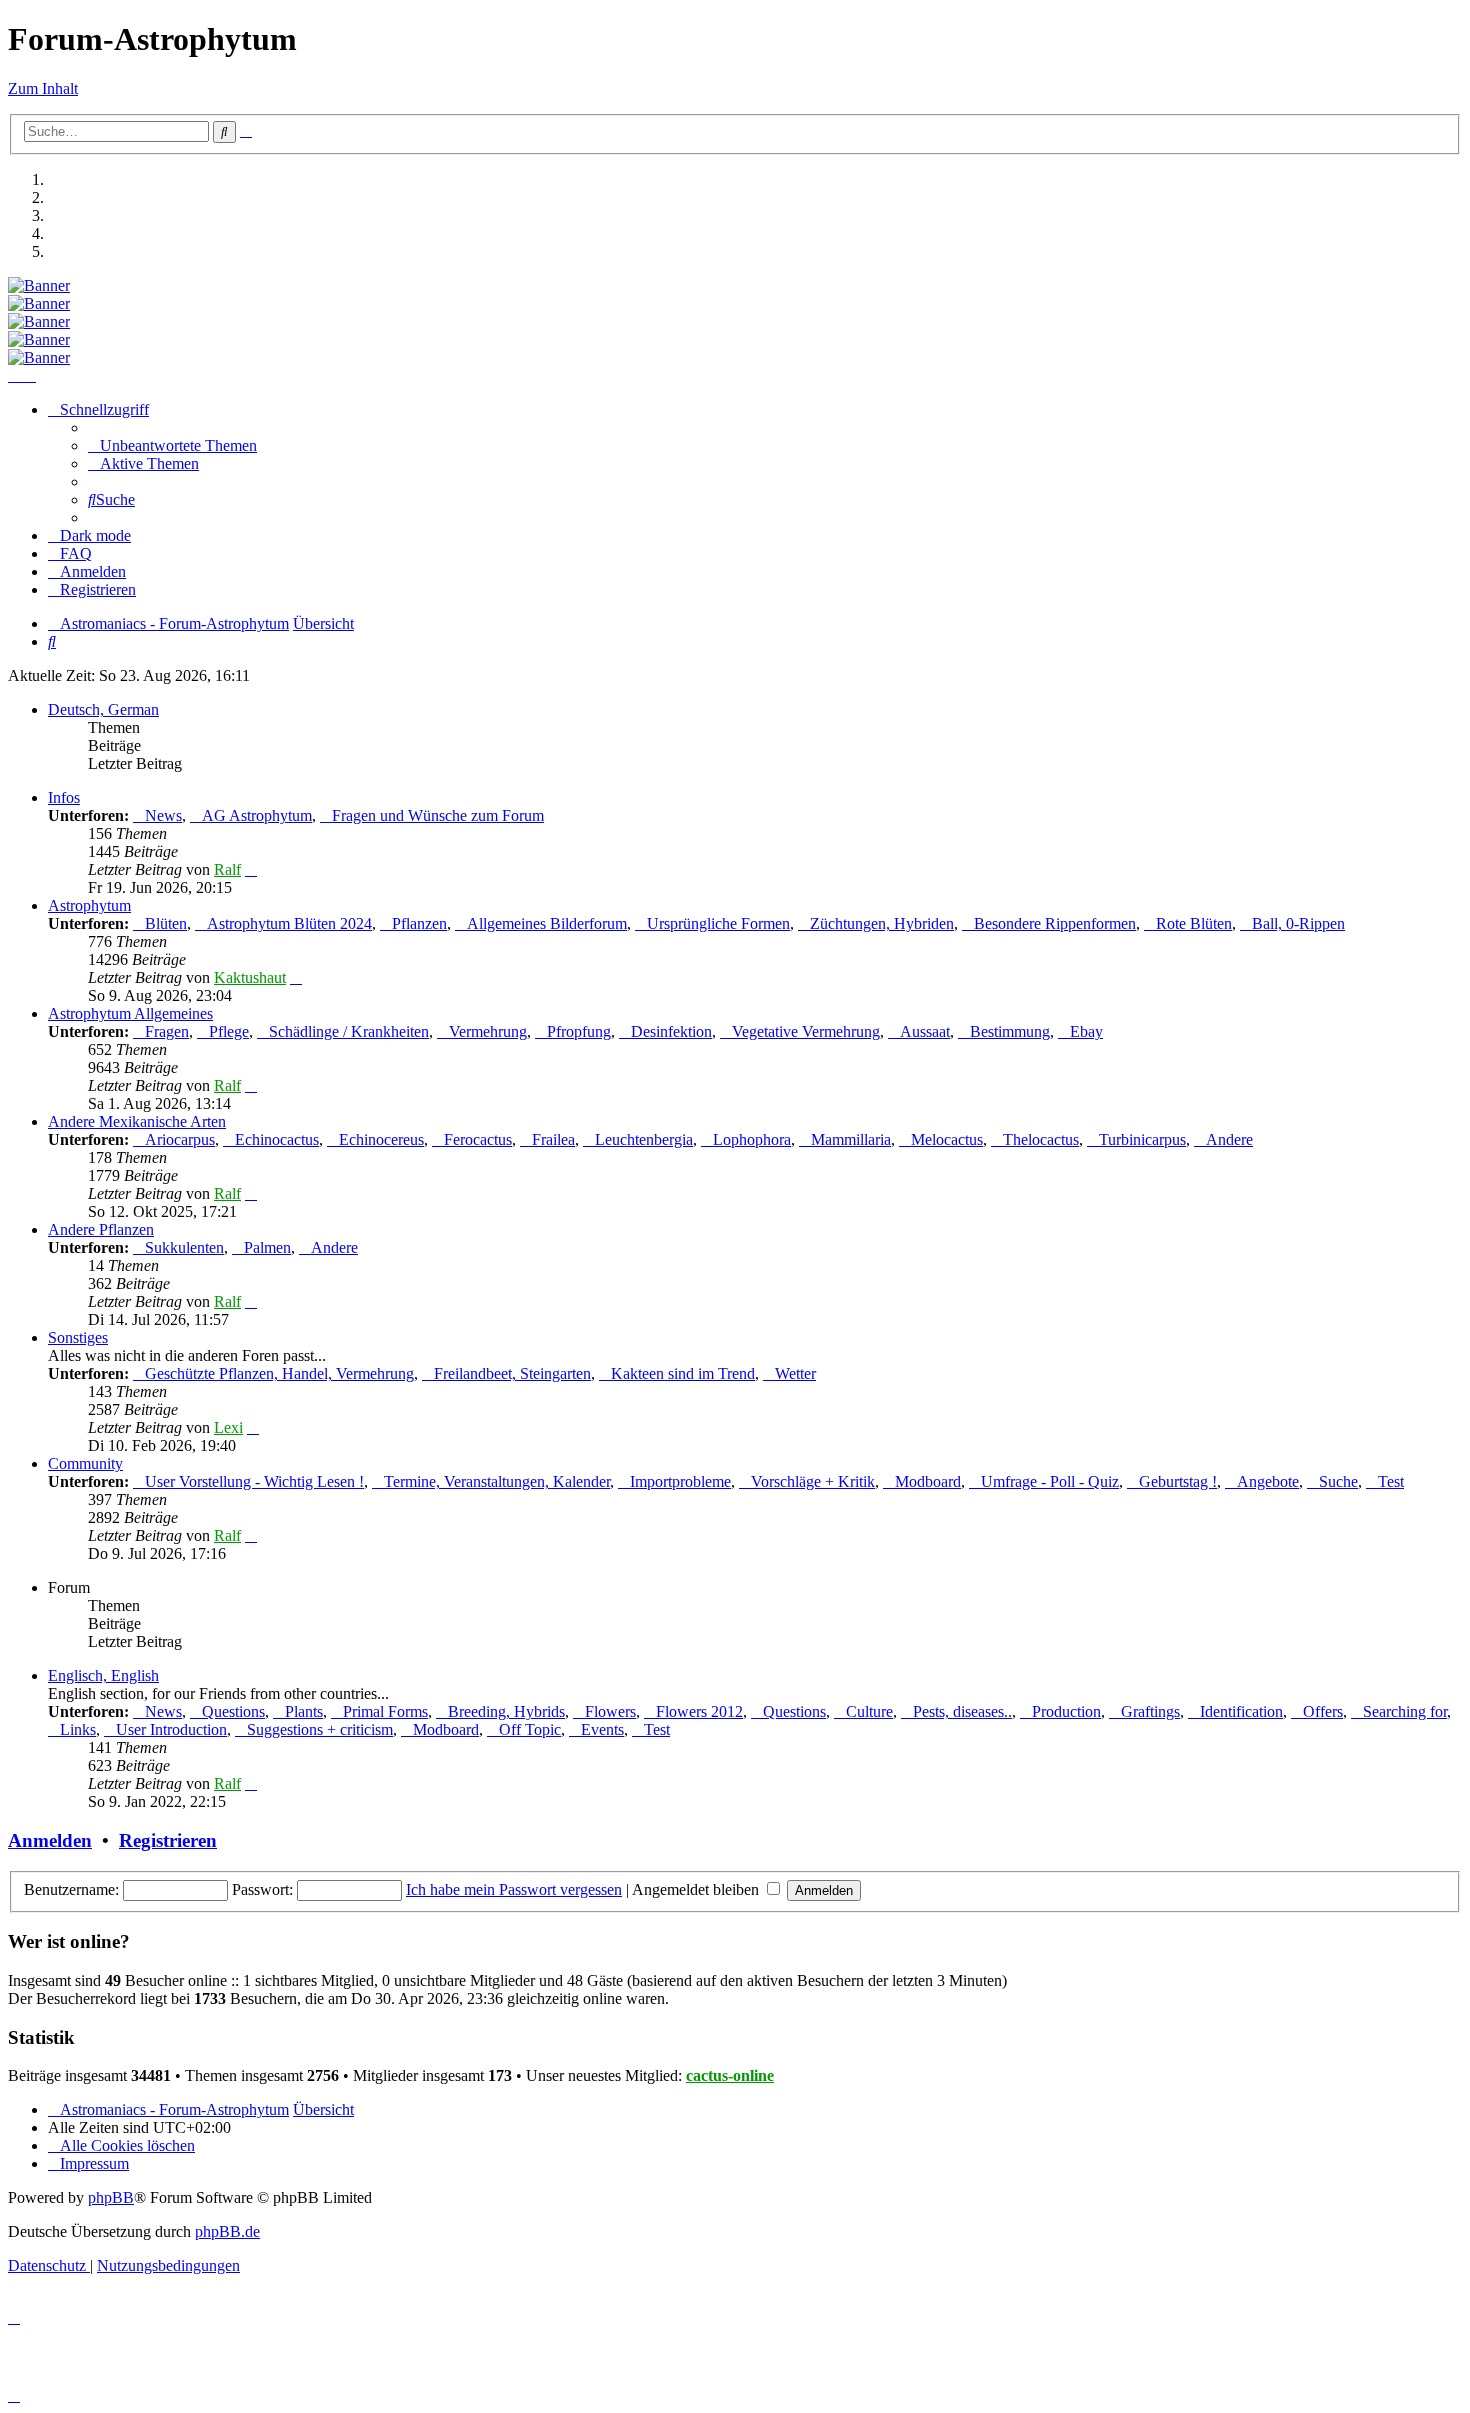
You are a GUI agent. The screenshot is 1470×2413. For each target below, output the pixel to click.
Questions (233, 1711)
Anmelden (50, 1840)
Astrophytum (89, 905)
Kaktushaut (250, 977)
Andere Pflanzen (101, 1229)
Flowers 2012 (699, 1711)
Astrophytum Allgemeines (130, 1013)
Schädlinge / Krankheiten (349, 1031)
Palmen (267, 1247)
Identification (1241, 1711)
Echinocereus (381, 1139)
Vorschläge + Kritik (813, 1481)
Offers (1323, 1711)
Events (602, 1729)
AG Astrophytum (257, 815)
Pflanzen (419, 923)
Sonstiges (78, 1337)
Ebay (1086, 1031)
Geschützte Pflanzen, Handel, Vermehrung (279, 1373)
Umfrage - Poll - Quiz (1050, 1481)
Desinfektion (671, 1031)
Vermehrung (488, 1031)
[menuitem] (172, 445)
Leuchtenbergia (644, 1139)
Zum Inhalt (43, 88)
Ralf (227, 869)
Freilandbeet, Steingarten (512, 1373)
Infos (64, 797)
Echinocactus (277, 1139)
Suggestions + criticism (320, 1729)
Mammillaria (851, 1139)
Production (1066, 1711)
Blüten (166, 923)
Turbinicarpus (1142, 1139)
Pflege (229, 1031)
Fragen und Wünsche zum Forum (438, 815)
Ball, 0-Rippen (1298, 923)
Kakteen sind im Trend (683, 1373)
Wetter (795, 1373)
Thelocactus (1041, 1139)
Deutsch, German (103, 709)
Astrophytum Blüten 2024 (289, 923)
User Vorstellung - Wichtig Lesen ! (254, 1481)
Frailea (553, 1139)
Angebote (1268, 1481)
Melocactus (947, 1139)
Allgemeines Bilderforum (547, 923)
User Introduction (171, 1729)
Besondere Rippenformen (1055, 923)
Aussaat (925, 1031)
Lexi (228, 1427)
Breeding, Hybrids (506, 1711)
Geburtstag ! (1178, 1481)
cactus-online (730, 2075)
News (163, 815)
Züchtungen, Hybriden (882, 923)
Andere (1229, 1139)
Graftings (1150, 1711)
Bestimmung (1010, 1031)
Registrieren (168, 1840)
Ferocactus (478, 1139)
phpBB (111, 2197)
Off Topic (530, 1729)
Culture (869, 1711)
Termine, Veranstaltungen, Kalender (497, 1481)
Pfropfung (579, 1031)
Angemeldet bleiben (697, 1889)
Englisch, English (103, 1675)
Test (1391, 1481)
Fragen (167, 1031)
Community (85, 1463)
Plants (304, 1711)
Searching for (1405, 1711)
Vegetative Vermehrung (806, 1031)
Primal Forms (385, 1711)
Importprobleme (680, 1481)
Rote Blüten (1194, 923)
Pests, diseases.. (962, 1711)
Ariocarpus (180, 1139)
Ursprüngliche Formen (718, 923)
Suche (1338, 1481)
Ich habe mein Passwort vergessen (514, 1889)
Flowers (610, 1711)
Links (78, 1729)
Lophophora (752, 1139)
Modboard (928, 1481)
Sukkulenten (184, 1247)
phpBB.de (227, 2231)
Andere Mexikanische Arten (137, 1121)
